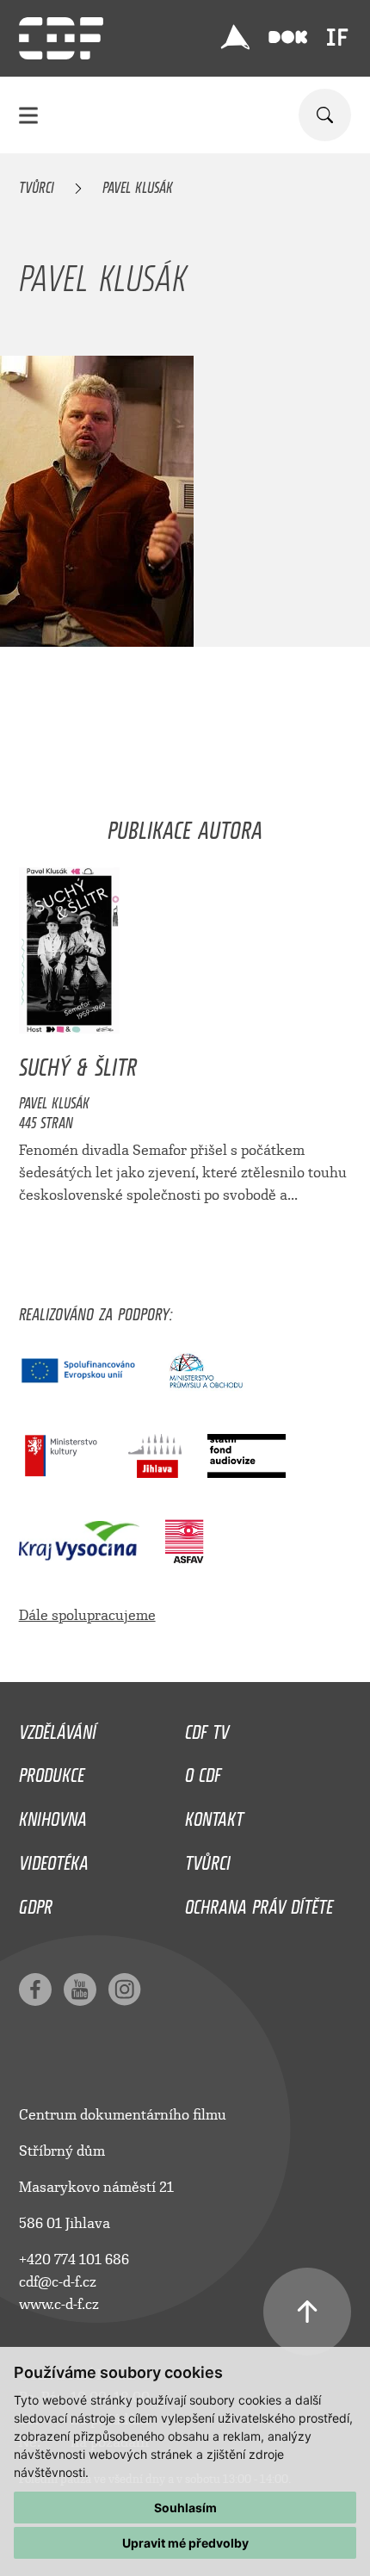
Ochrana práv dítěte (259, 1903)
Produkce (52, 1771)
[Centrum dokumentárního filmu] (61, 38)
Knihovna (53, 1815)
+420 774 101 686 (74, 2259)
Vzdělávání (58, 1728)
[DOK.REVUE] (288, 37)
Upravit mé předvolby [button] (185, 2543)
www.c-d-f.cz (59, 2304)
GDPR (36, 1903)
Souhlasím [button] (185, 2508)
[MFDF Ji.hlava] (235, 37)
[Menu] (28, 115)
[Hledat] (325, 115)
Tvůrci (37, 184)
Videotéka (54, 1859)
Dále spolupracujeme (87, 1615)
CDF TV (207, 1728)
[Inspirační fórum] (337, 37)
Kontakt (214, 1815)
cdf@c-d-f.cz (58, 2282)
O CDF (203, 1771)
